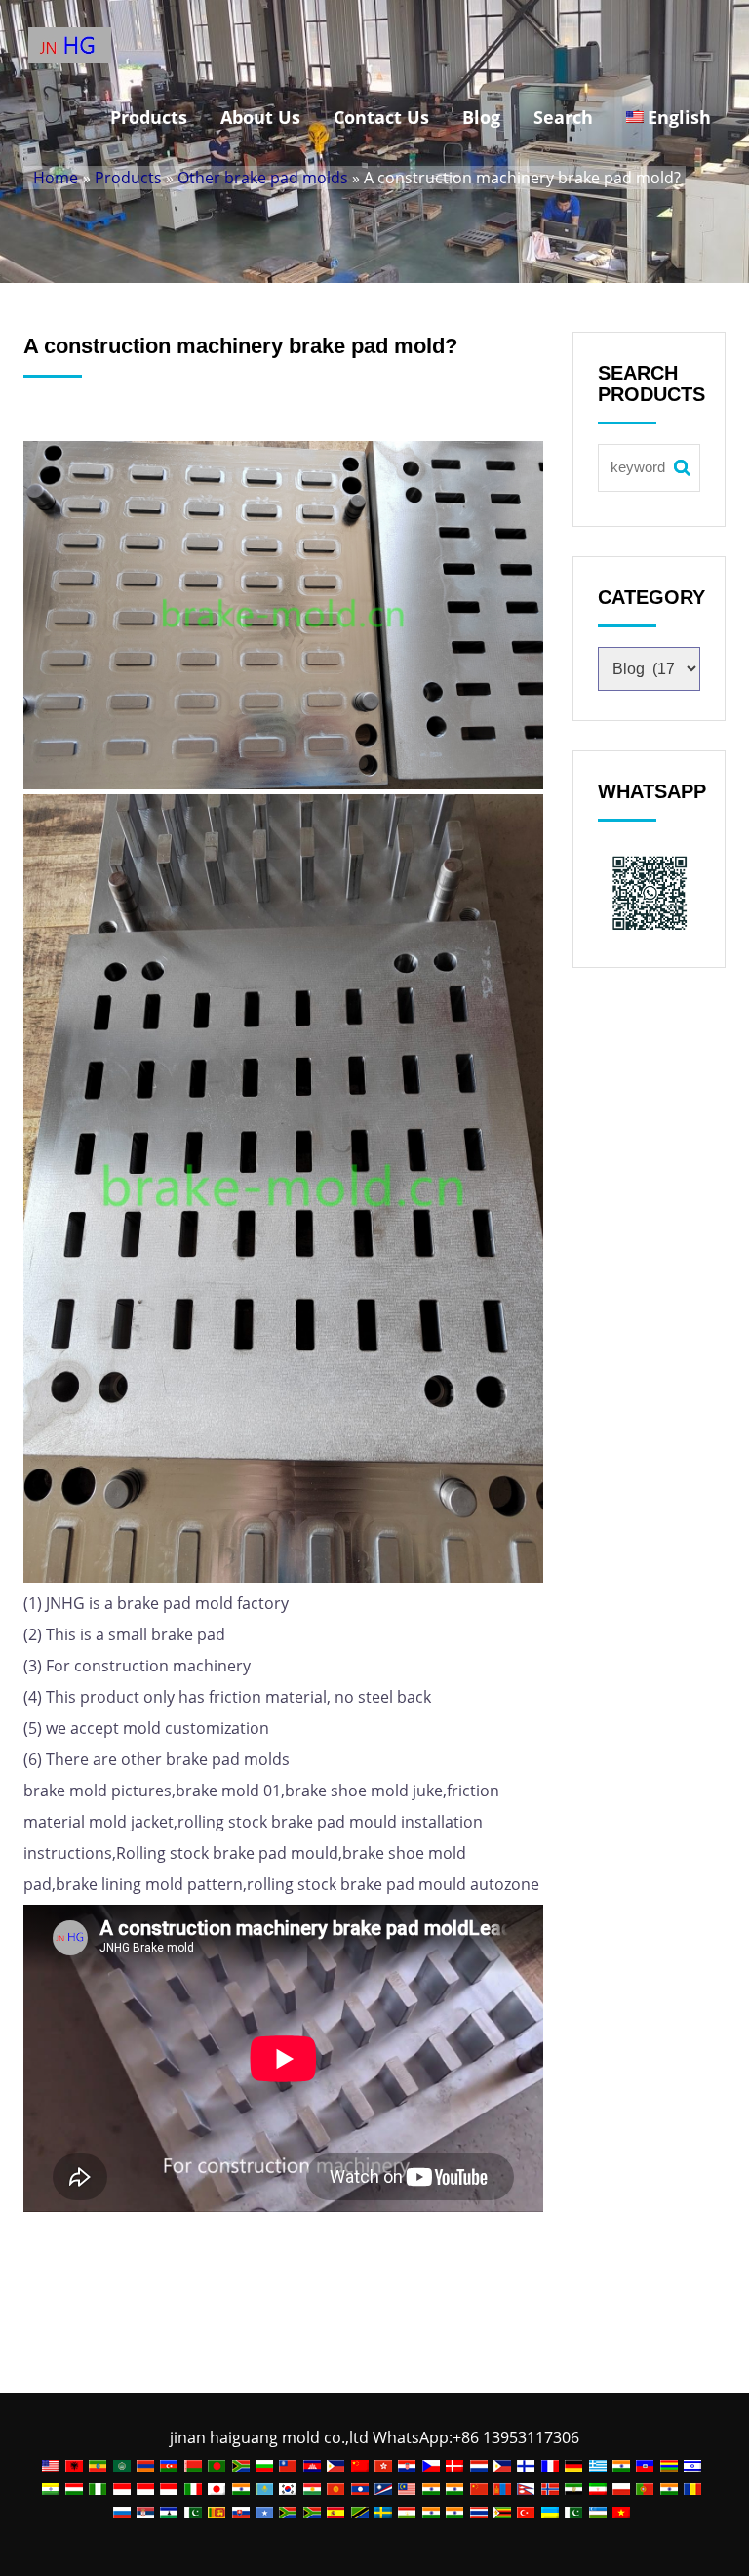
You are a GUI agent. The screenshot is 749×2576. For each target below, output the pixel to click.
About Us (260, 117)
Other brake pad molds (263, 178)
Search (563, 117)
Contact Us (381, 117)
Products (149, 117)
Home (56, 178)
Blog (481, 117)
